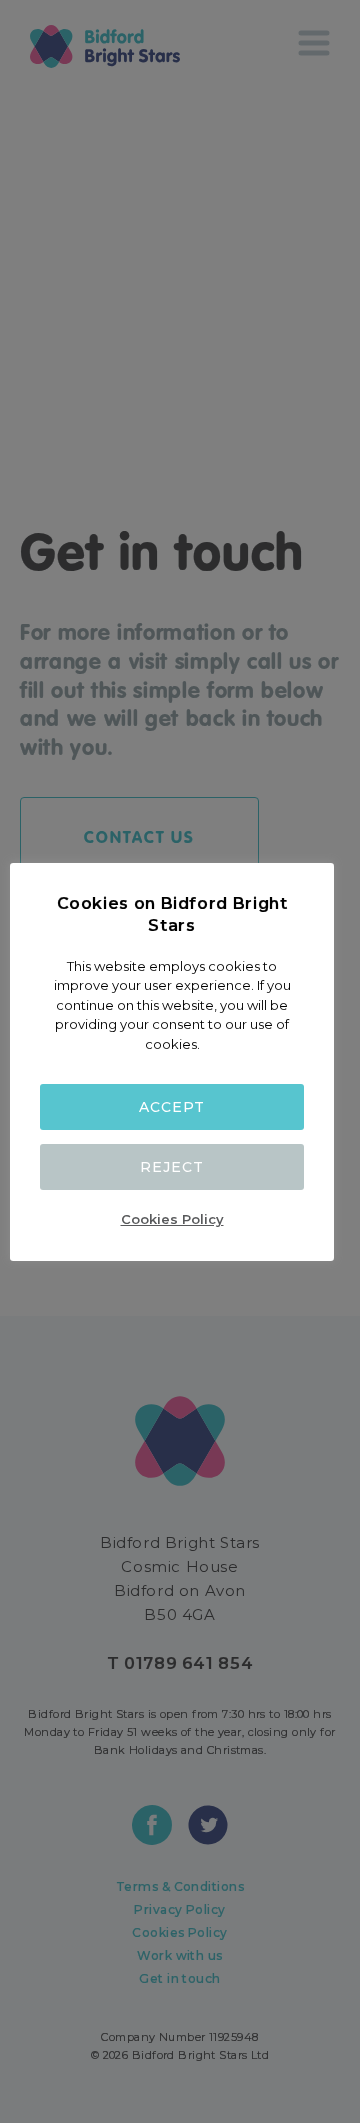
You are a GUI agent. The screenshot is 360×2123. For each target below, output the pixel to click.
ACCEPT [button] (172, 1107)
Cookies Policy (172, 1219)
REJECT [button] (172, 1167)
